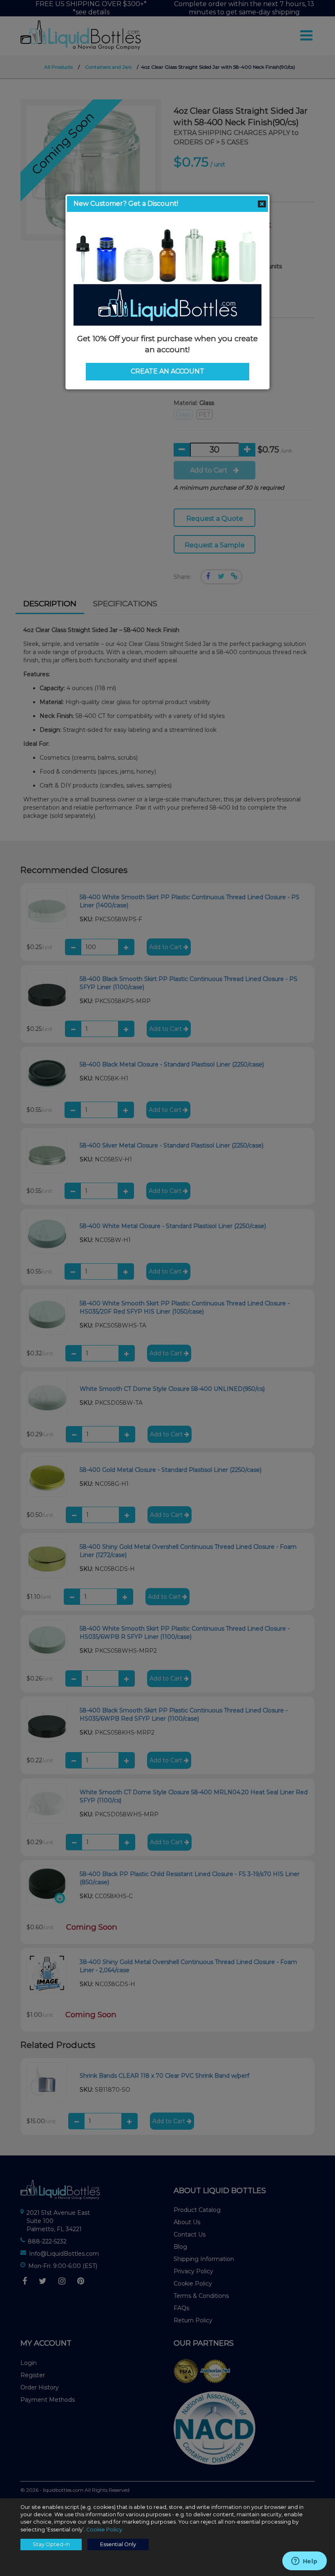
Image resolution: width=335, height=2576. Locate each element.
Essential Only (118, 2544)
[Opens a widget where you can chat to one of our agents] (304, 2562)
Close (262, 204)
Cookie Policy (104, 2530)
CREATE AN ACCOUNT (167, 371)
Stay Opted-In (51, 2544)
